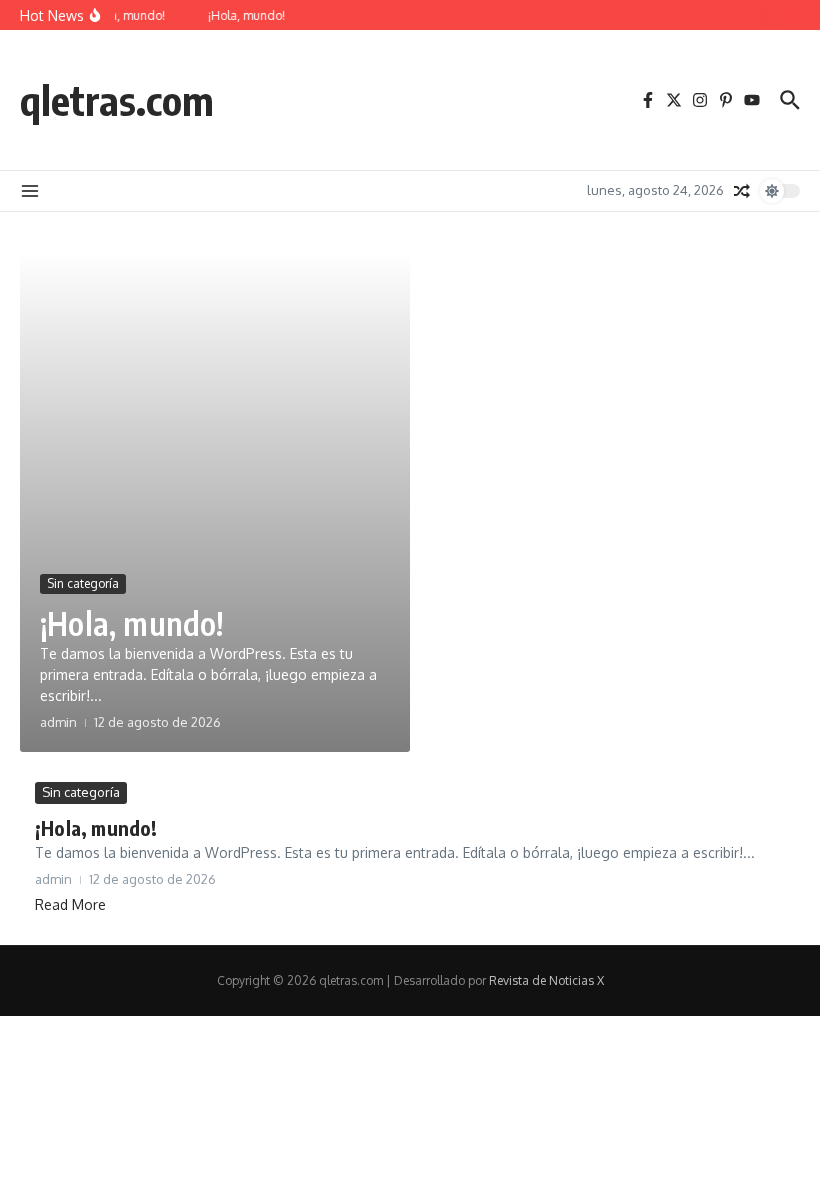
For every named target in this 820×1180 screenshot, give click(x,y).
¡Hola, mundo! (132, 623)
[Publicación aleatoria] (742, 191)
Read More (70, 904)
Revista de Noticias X (546, 980)
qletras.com (117, 100)
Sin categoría (83, 583)
